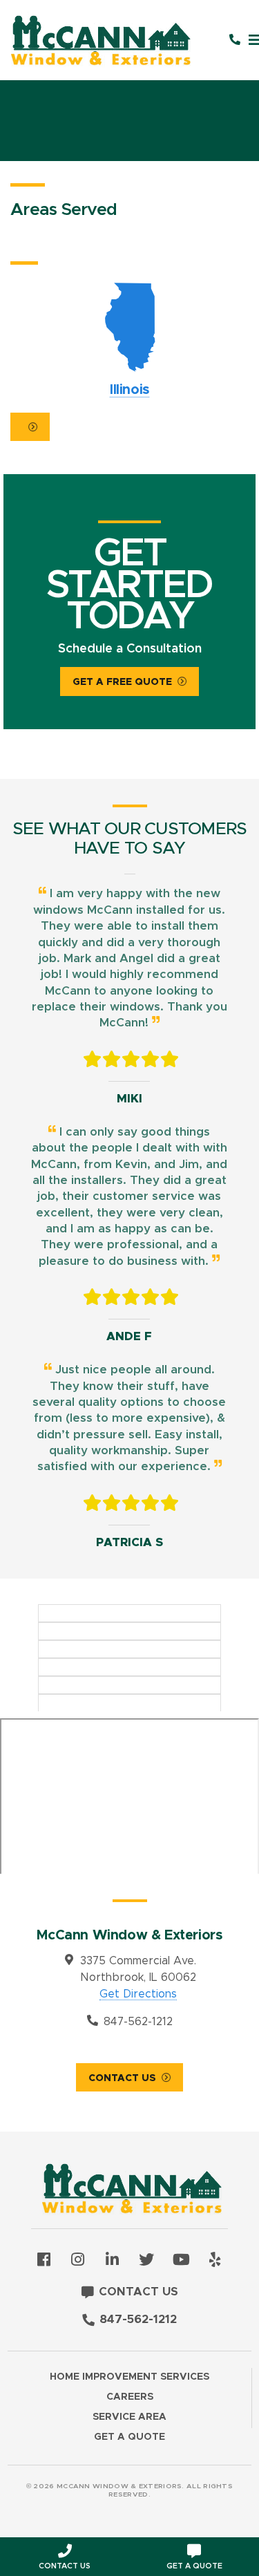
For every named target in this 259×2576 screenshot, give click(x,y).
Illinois (130, 340)
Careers (130, 2397)
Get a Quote (129, 2437)
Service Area (129, 2417)
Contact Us (122, 2078)
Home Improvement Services (129, 2377)
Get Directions (138, 1994)
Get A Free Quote (122, 682)
